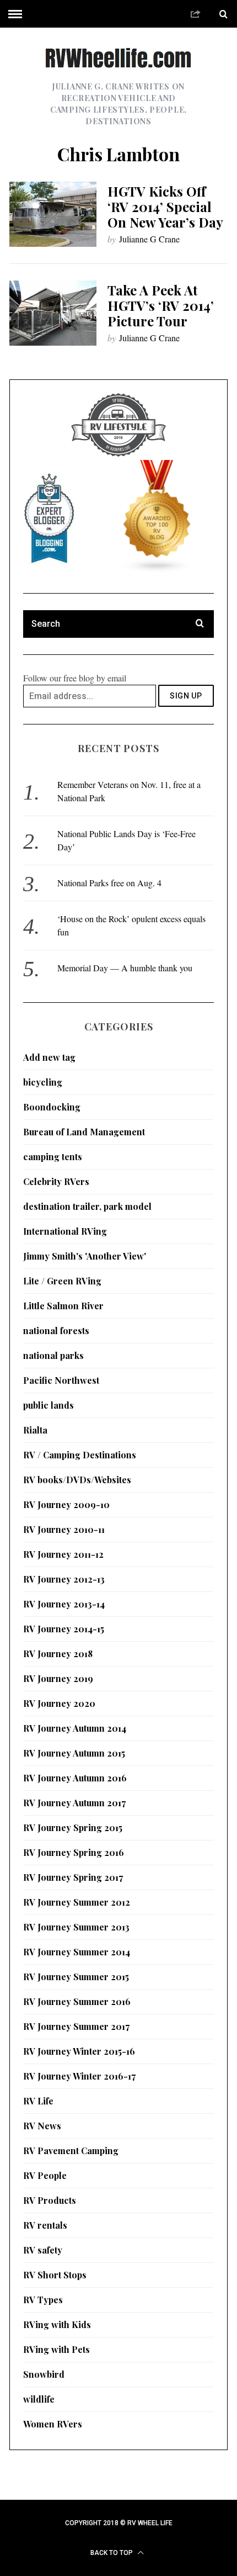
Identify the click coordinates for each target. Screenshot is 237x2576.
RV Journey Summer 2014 (77, 1952)
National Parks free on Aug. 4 (109, 883)
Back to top (112, 2553)
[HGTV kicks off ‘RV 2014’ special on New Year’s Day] (53, 215)
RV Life (38, 2101)
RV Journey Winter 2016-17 (79, 2076)
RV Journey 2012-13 (64, 1579)
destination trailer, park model (87, 1206)
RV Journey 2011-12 (63, 1554)
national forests (56, 1331)
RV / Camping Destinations (80, 1455)
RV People (45, 2175)
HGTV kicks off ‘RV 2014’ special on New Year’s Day (165, 207)
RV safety (43, 2250)
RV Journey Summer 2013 (76, 1927)
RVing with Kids (57, 2324)
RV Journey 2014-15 (64, 1629)
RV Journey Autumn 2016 (75, 1778)
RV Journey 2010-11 (64, 1529)
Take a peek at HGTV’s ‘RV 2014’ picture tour (161, 305)
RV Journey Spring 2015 (73, 1827)
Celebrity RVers (56, 1181)
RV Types (43, 2300)
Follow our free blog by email (75, 678)
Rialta (35, 1430)
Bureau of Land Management (84, 1132)
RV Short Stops (55, 2275)
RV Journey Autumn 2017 (74, 1803)
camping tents (53, 1157)
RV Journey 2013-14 (64, 1604)
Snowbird (44, 2374)
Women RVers (53, 2424)
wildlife (39, 2399)
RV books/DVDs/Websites (77, 1480)
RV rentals (45, 2225)
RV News (42, 2126)
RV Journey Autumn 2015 (74, 1753)
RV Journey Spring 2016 (74, 1852)
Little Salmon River (63, 1306)
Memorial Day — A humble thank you (125, 968)
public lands (49, 1405)
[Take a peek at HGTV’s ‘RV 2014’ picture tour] (53, 313)
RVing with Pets (56, 2349)
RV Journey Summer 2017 (76, 2026)
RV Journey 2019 (58, 1678)
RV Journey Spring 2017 (73, 1877)
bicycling (43, 1082)
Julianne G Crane (149, 239)
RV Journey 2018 (58, 1654)
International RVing (65, 1231)
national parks (53, 1355)
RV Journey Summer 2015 (76, 1977)
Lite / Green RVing (62, 1281)
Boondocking (52, 1107)
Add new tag (49, 1057)
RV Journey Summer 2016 (77, 2001)
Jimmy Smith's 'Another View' (85, 1256)
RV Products (50, 2200)
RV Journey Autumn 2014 (75, 1728)
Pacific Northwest (61, 1380)
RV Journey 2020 (59, 1703)
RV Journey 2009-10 (66, 1504)
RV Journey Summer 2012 (77, 1902)
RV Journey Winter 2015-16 (79, 2051)
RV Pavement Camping (71, 2151)
